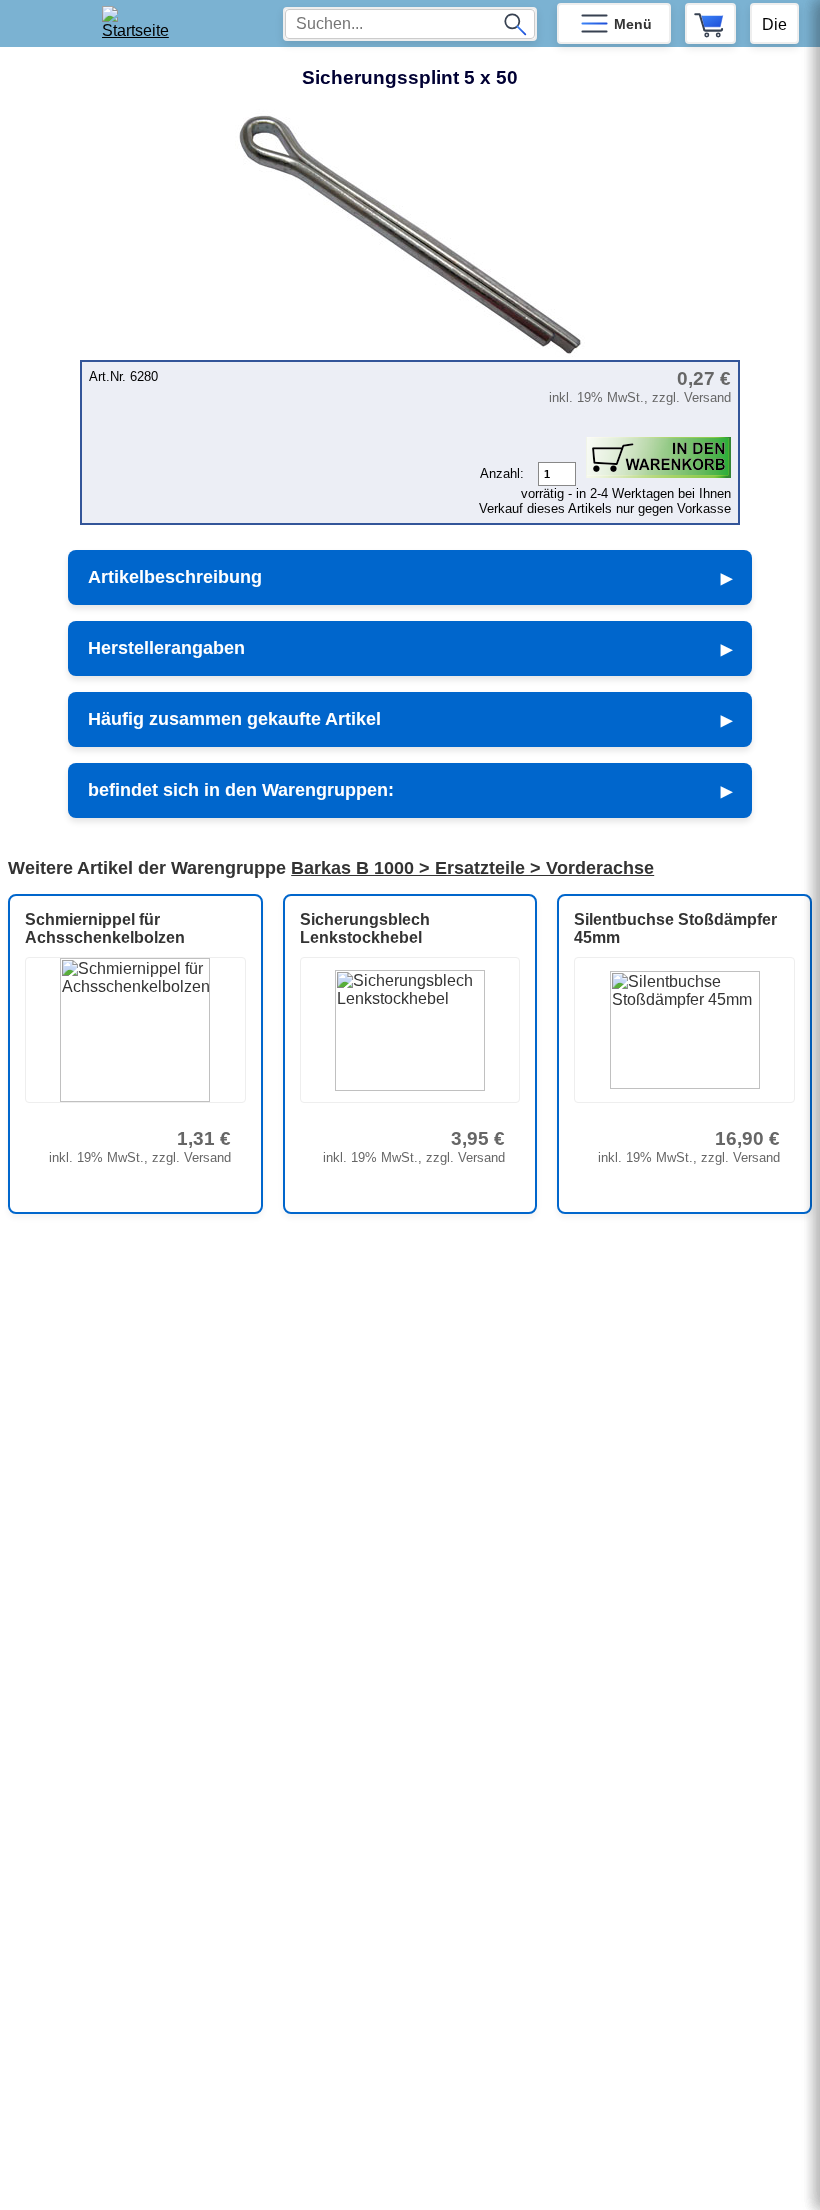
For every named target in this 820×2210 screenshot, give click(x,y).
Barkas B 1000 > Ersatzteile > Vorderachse (472, 868)
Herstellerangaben (166, 648)
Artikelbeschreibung (175, 577)
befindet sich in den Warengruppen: (241, 790)
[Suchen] (515, 24)
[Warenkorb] (710, 23)
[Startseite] (141, 23)
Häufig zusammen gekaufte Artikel (234, 719)
